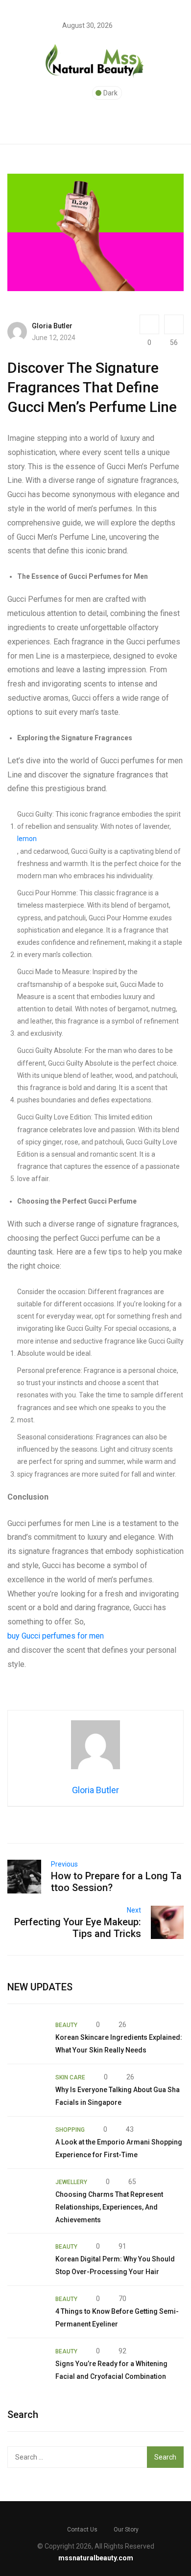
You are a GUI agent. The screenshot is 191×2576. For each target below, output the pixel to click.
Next (134, 1910)
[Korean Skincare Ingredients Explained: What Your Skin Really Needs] (26, 2038)
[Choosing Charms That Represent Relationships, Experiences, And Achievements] (26, 2195)
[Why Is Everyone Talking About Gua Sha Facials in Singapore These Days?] (26, 2090)
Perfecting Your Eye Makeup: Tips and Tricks (78, 1928)
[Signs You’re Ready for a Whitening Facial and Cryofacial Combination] (26, 2364)
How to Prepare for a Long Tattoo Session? (116, 1882)
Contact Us (82, 2530)
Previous (64, 1864)
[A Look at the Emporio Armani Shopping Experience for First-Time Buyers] (26, 2143)
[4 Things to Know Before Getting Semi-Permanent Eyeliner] (26, 2312)
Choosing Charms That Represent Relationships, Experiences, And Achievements (109, 2207)
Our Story (126, 2530)
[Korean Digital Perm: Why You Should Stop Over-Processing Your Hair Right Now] (26, 2259)
